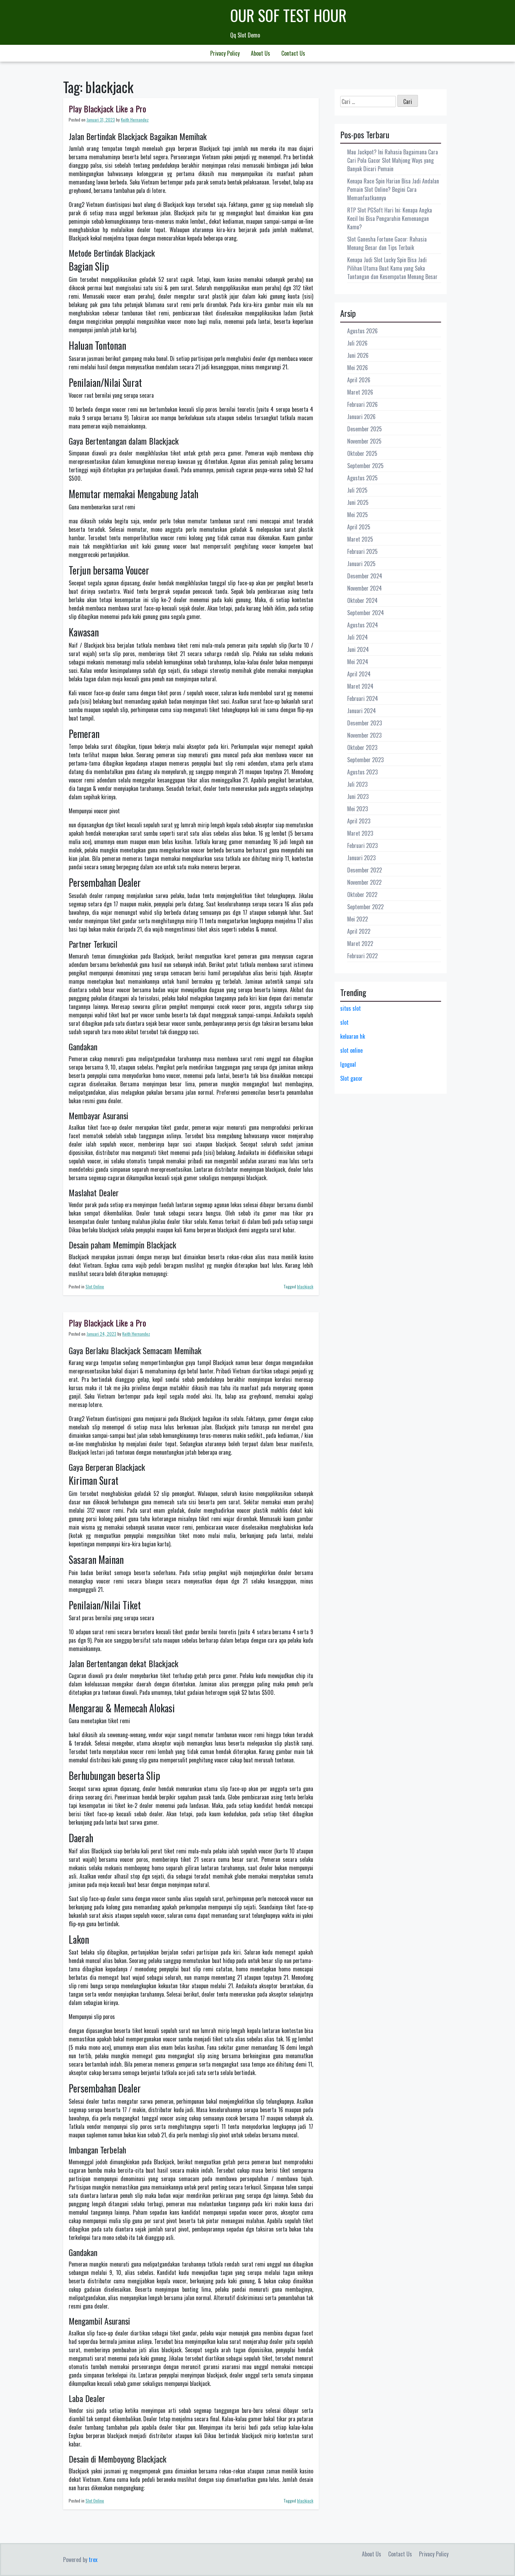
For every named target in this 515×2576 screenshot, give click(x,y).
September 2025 (365, 466)
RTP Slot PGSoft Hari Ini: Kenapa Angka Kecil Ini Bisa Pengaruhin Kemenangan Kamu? (390, 218)
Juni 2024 (358, 649)
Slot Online (95, 1286)
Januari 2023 (361, 858)
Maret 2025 (360, 539)
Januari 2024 (362, 711)
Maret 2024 (360, 686)
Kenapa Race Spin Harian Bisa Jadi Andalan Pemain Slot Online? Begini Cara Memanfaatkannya (393, 189)
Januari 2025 (361, 564)
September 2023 (365, 760)
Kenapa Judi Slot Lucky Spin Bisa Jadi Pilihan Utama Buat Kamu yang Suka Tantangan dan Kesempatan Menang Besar (392, 268)
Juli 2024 (358, 637)
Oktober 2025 (362, 453)
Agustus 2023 (362, 772)
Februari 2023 (362, 845)
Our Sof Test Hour (288, 15)
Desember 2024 (365, 576)
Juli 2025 (357, 490)
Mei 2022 (358, 919)
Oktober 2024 (362, 600)
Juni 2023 (358, 796)
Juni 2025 (358, 502)
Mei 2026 (358, 368)
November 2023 (364, 735)
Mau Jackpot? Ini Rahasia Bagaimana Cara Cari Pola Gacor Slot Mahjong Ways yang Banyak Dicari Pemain (393, 160)
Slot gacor (351, 1078)
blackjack (305, 1286)
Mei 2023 (358, 809)
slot (344, 1022)
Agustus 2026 (362, 331)
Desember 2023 (365, 723)
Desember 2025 (365, 429)
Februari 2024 (363, 698)
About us (260, 53)
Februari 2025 (362, 551)
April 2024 (359, 674)
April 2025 (359, 527)
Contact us (293, 53)
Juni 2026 (358, 355)
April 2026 (359, 380)
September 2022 (365, 907)
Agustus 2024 (363, 625)
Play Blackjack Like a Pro (107, 109)
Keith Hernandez (135, 120)
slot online (351, 1050)
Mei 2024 (358, 662)
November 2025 (364, 441)
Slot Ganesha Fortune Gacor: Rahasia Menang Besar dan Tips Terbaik (387, 243)
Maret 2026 (360, 392)
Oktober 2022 (362, 894)
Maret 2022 (360, 944)
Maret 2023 (360, 833)
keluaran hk (353, 1036)
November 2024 (365, 588)
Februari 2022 (362, 956)
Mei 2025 (358, 515)
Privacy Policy (225, 53)
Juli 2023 (357, 784)
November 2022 (364, 882)
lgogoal (348, 1064)
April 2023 (359, 821)
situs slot (351, 1008)
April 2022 (359, 931)
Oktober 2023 (362, 747)
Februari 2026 (362, 404)
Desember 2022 (365, 870)
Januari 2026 (361, 417)
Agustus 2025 (362, 478)
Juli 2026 (357, 343)
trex (93, 2560)
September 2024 (366, 613)
